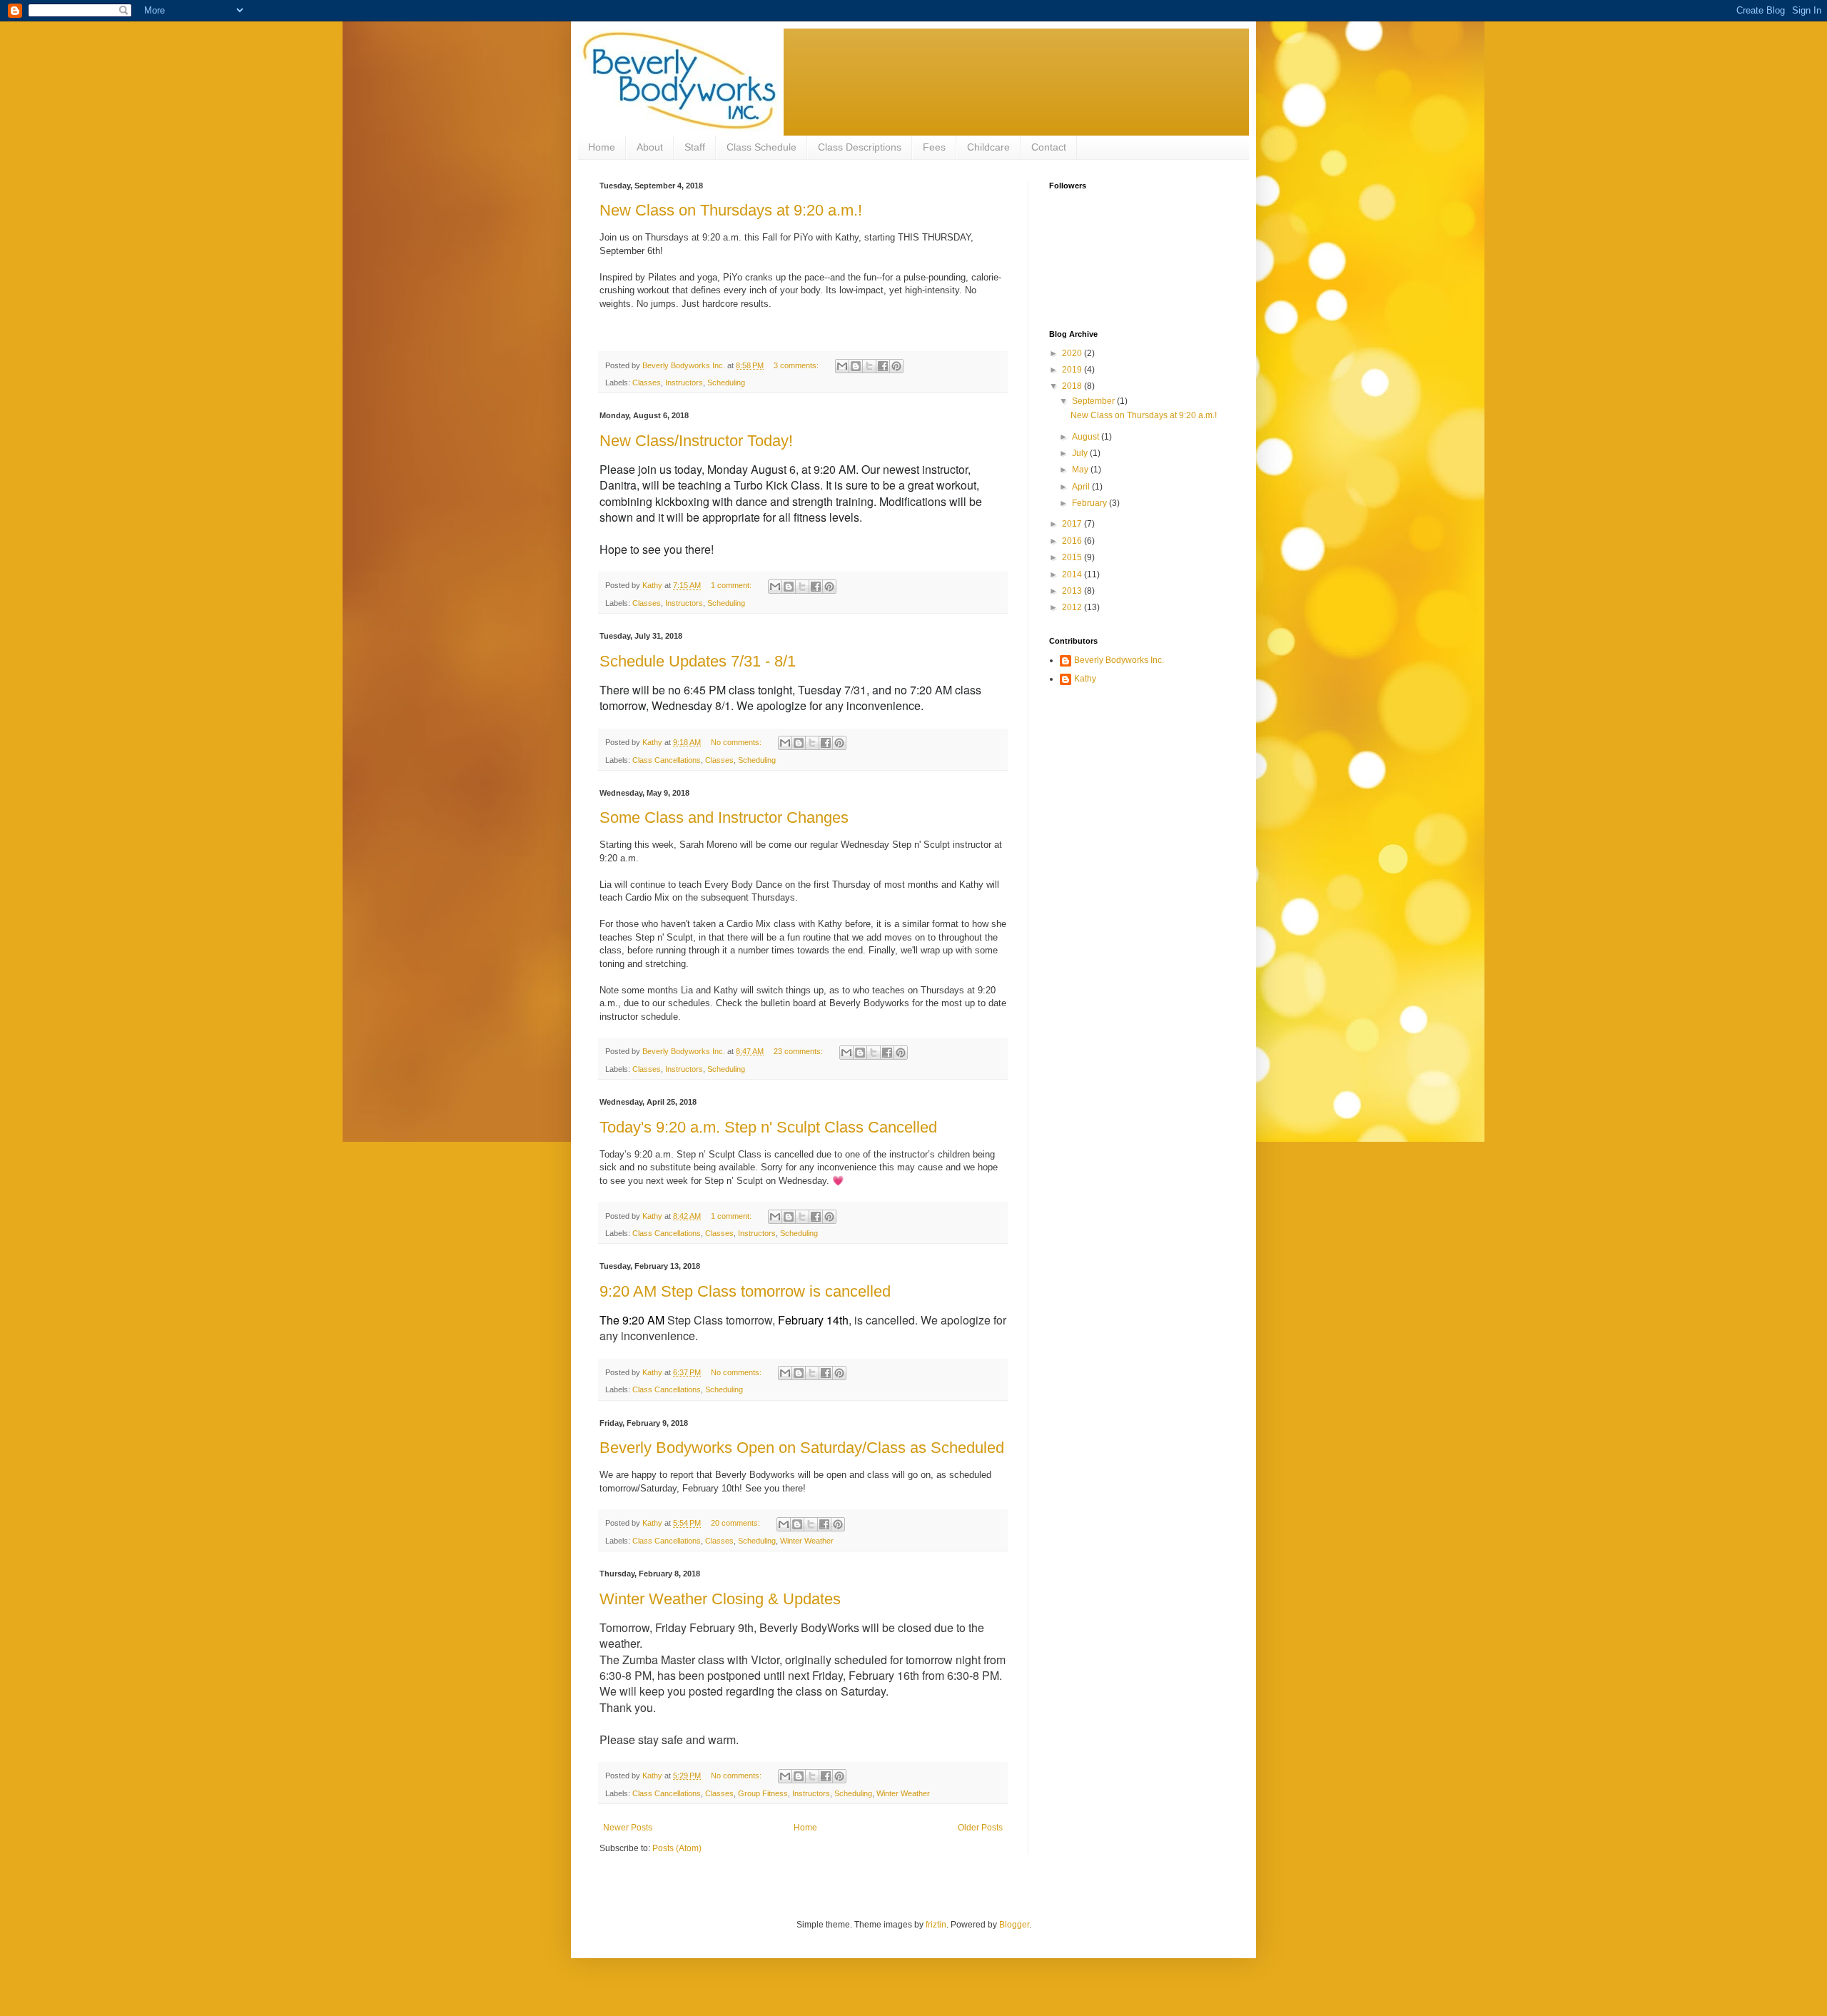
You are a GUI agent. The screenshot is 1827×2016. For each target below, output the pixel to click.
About (650, 147)
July (1081, 453)
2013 (1073, 591)
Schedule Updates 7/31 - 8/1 (698, 661)
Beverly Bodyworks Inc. (1119, 660)
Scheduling (726, 383)
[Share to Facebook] (883, 366)
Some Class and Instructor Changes (724, 817)
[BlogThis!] (856, 366)
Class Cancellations (667, 760)
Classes (647, 383)
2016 (1073, 541)
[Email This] (842, 366)
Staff (695, 147)
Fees (934, 147)
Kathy (1085, 679)
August (1087, 437)
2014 (1073, 574)
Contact (1049, 147)
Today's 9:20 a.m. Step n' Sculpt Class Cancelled (768, 1127)
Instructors (684, 383)
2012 (1073, 607)
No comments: (737, 742)
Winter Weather (807, 1541)
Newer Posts (628, 1828)
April (1082, 487)
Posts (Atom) (677, 1848)
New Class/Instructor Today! (696, 441)
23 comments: (799, 1051)
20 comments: (737, 1523)
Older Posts (980, 1828)
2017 (1073, 524)
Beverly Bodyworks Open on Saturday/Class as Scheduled (802, 1448)
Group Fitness (763, 1793)
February (1090, 503)
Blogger (1014, 1925)
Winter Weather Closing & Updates (720, 1599)
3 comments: (797, 365)
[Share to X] (869, 366)
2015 (1073, 557)
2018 (1073, 386)
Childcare (988, 147)
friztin (936, 1925)
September (1094, 401)
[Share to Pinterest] (896, 366)
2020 (1073, 353)
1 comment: (732, 585)
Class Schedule (761, 147)
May (1081, 470)
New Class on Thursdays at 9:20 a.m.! (731, 210)
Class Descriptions (860, 147)
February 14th (813, 1320)
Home (602, 147)
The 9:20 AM (632, 1320)
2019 (1073, 370)
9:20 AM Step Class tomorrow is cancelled (745, 1291)
